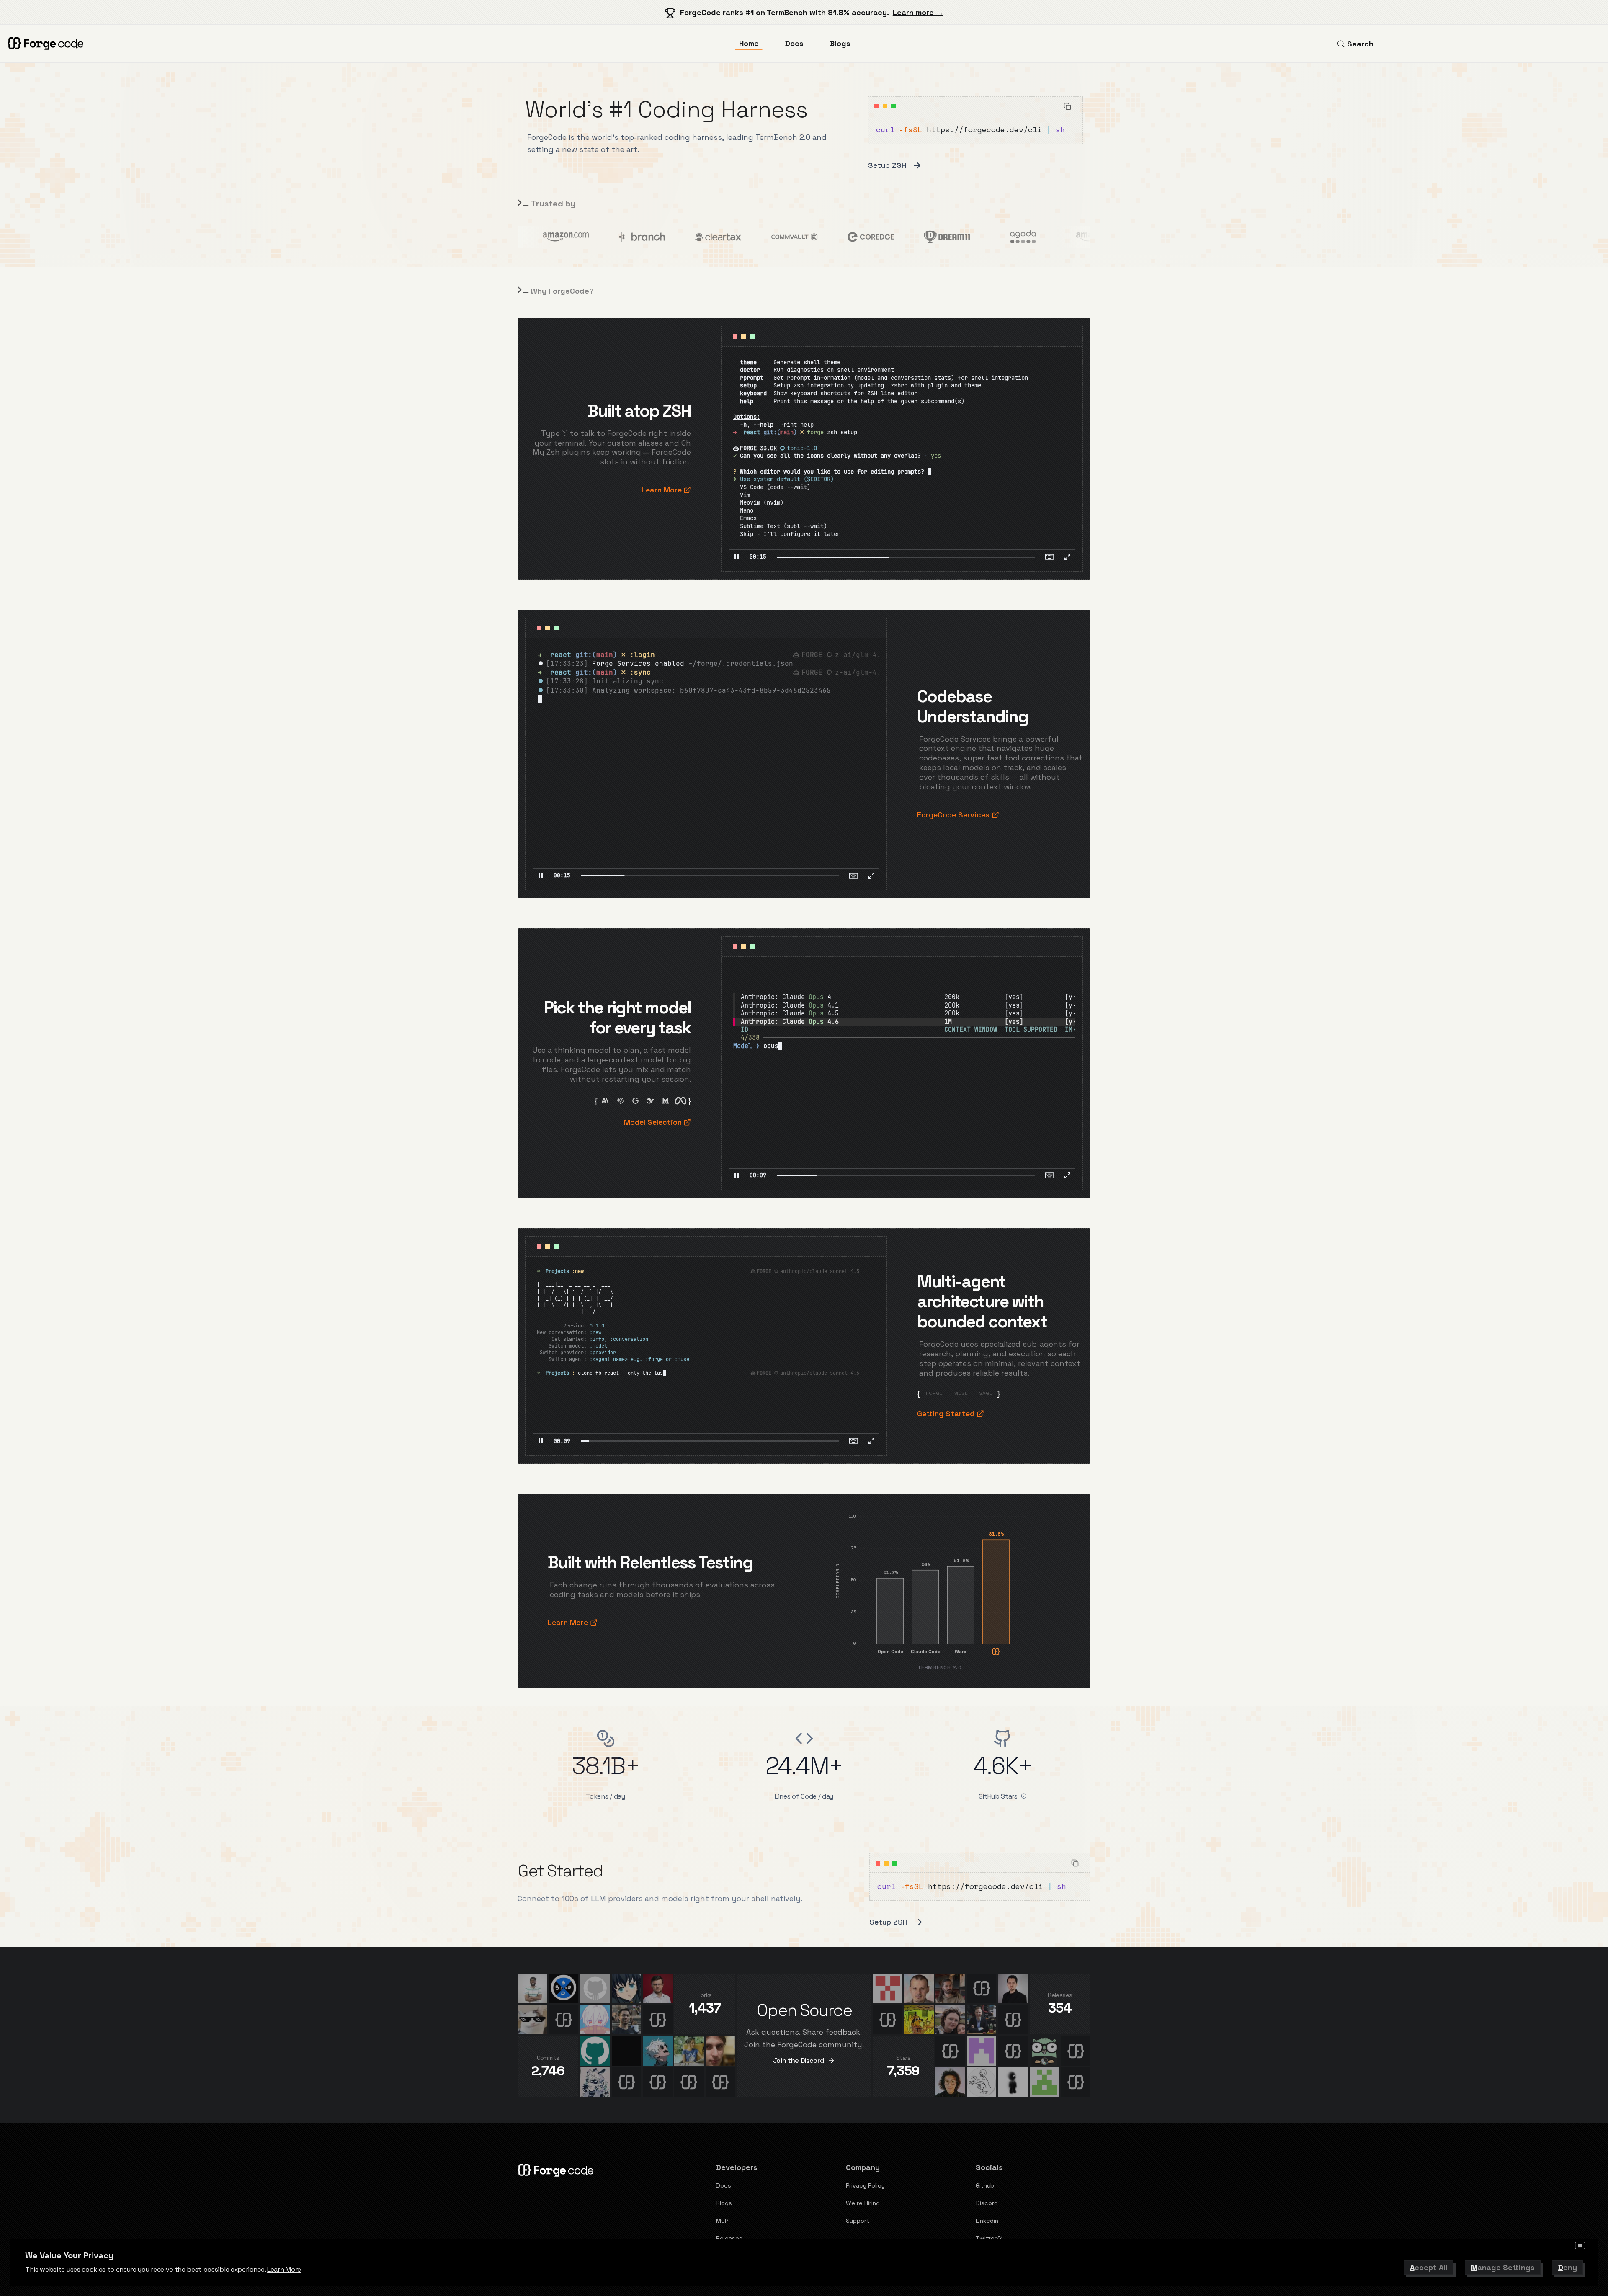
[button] (737, 557)
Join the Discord (799, 2060)
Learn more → (918, 12)
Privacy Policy (865, 2185)
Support (858, 2221)
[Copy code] (1068, 106)
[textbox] (758, 557)
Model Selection (653, 1122)
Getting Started (946, 1413)
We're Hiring (863, 2203)
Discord (987, 2203)
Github (985, 2185)
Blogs (840, 43)
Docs (794, 43)
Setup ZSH (887, 165)
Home (749, 43)
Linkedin (987, 2221)
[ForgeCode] (47, 44)
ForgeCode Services (953, 815)
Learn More (284, 2269)
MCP (722, 2221)
